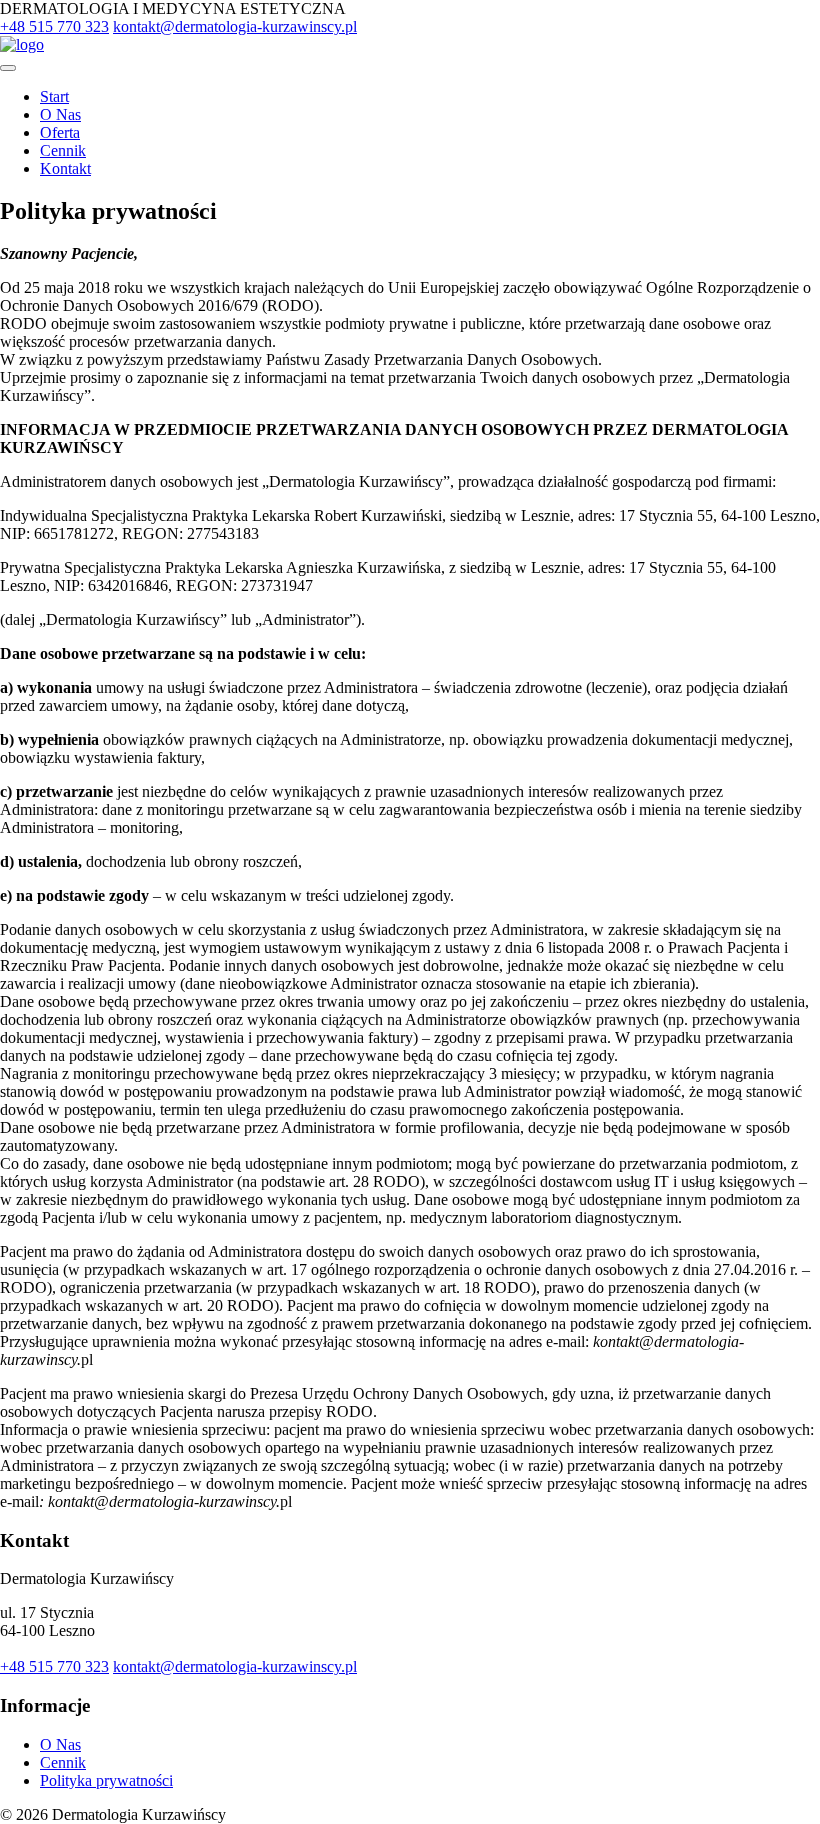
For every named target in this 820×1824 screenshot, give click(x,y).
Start (54, 96)
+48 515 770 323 (54, 26)
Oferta (60, 132)
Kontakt (65, 168)
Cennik (63, 150)
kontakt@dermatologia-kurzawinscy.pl (235, 26)
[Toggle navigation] (8, 68)
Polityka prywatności (106, 1780)
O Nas (60, 114)
